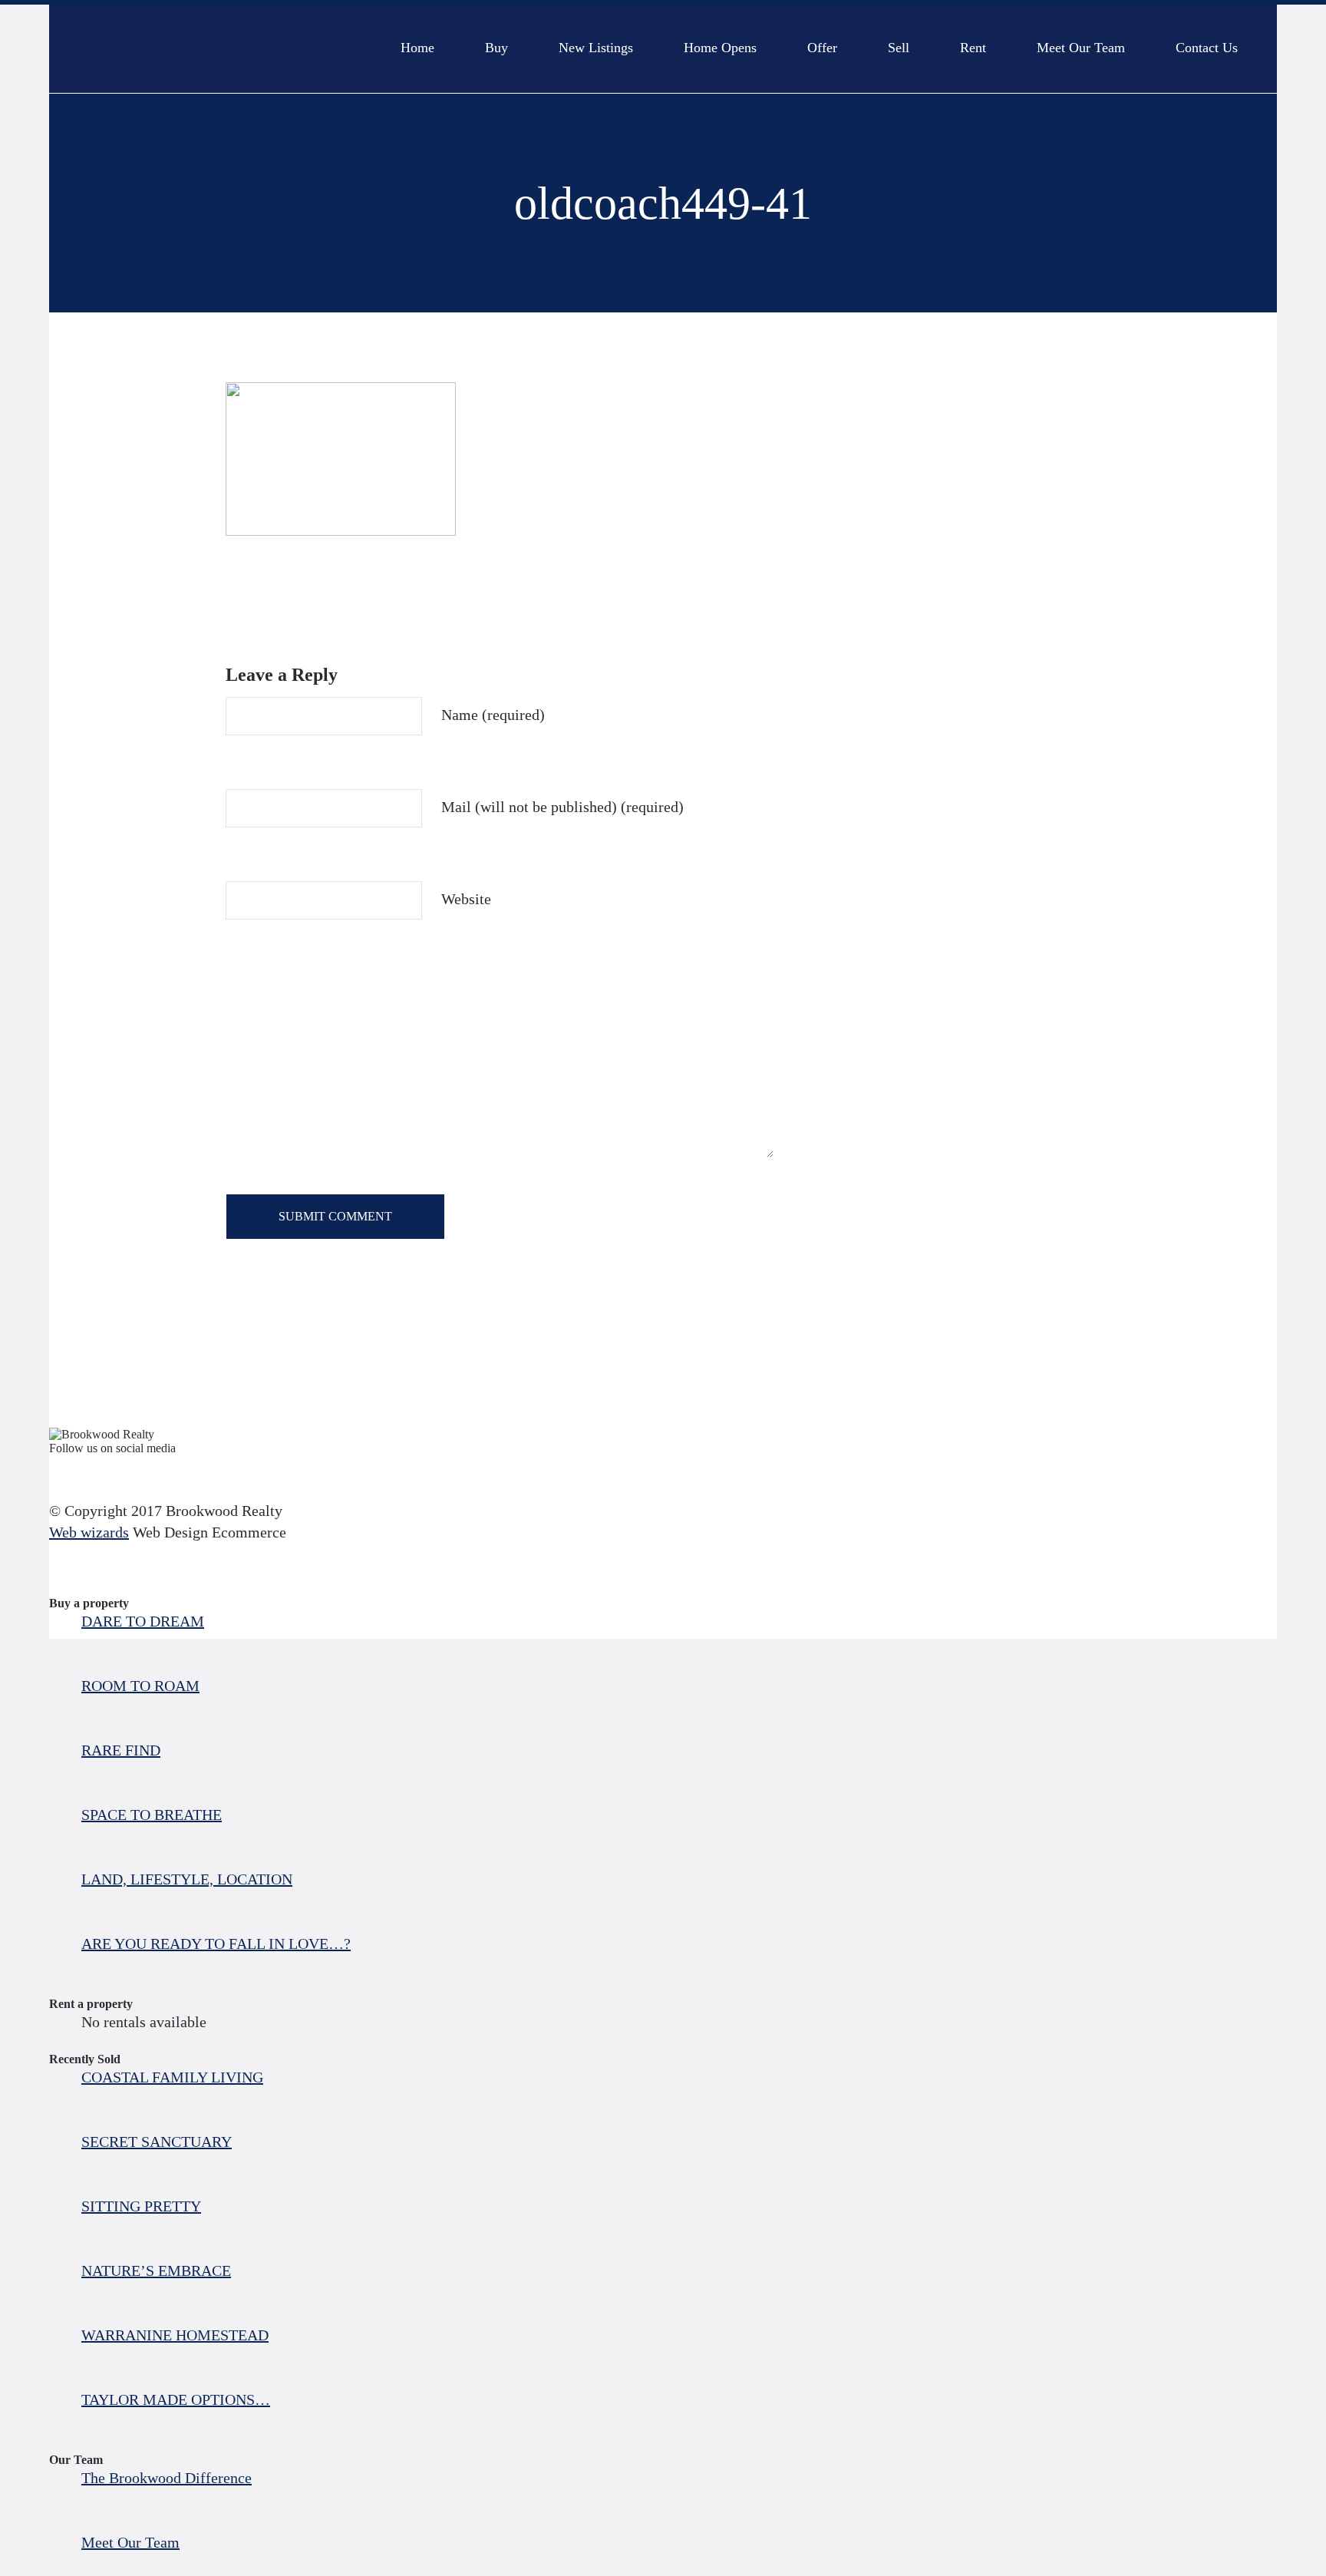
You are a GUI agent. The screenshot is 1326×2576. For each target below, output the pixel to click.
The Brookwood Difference (167, 2478)
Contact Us (1207, 41)
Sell (899, 41)
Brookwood (211, 48)
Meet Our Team (1081, 41)
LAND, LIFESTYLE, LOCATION (187, 1879)
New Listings (596, 41)
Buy (496, 41)
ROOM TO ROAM (140, 1686)
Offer (822, 41)
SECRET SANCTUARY (157, 2142)
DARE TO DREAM (143, 1621)
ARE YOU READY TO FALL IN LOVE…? (216, 1944)
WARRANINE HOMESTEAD (175, 2335)
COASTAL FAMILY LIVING (172, 2077)
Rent (973, 41)
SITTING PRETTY (141, 2206)
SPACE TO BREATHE (152, 1815)
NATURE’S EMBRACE (156, 2271)
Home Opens (720, 41)
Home (417, 41)
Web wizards (89, 1532)
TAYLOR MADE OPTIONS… (176, 2399)
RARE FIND (121, 1750)
